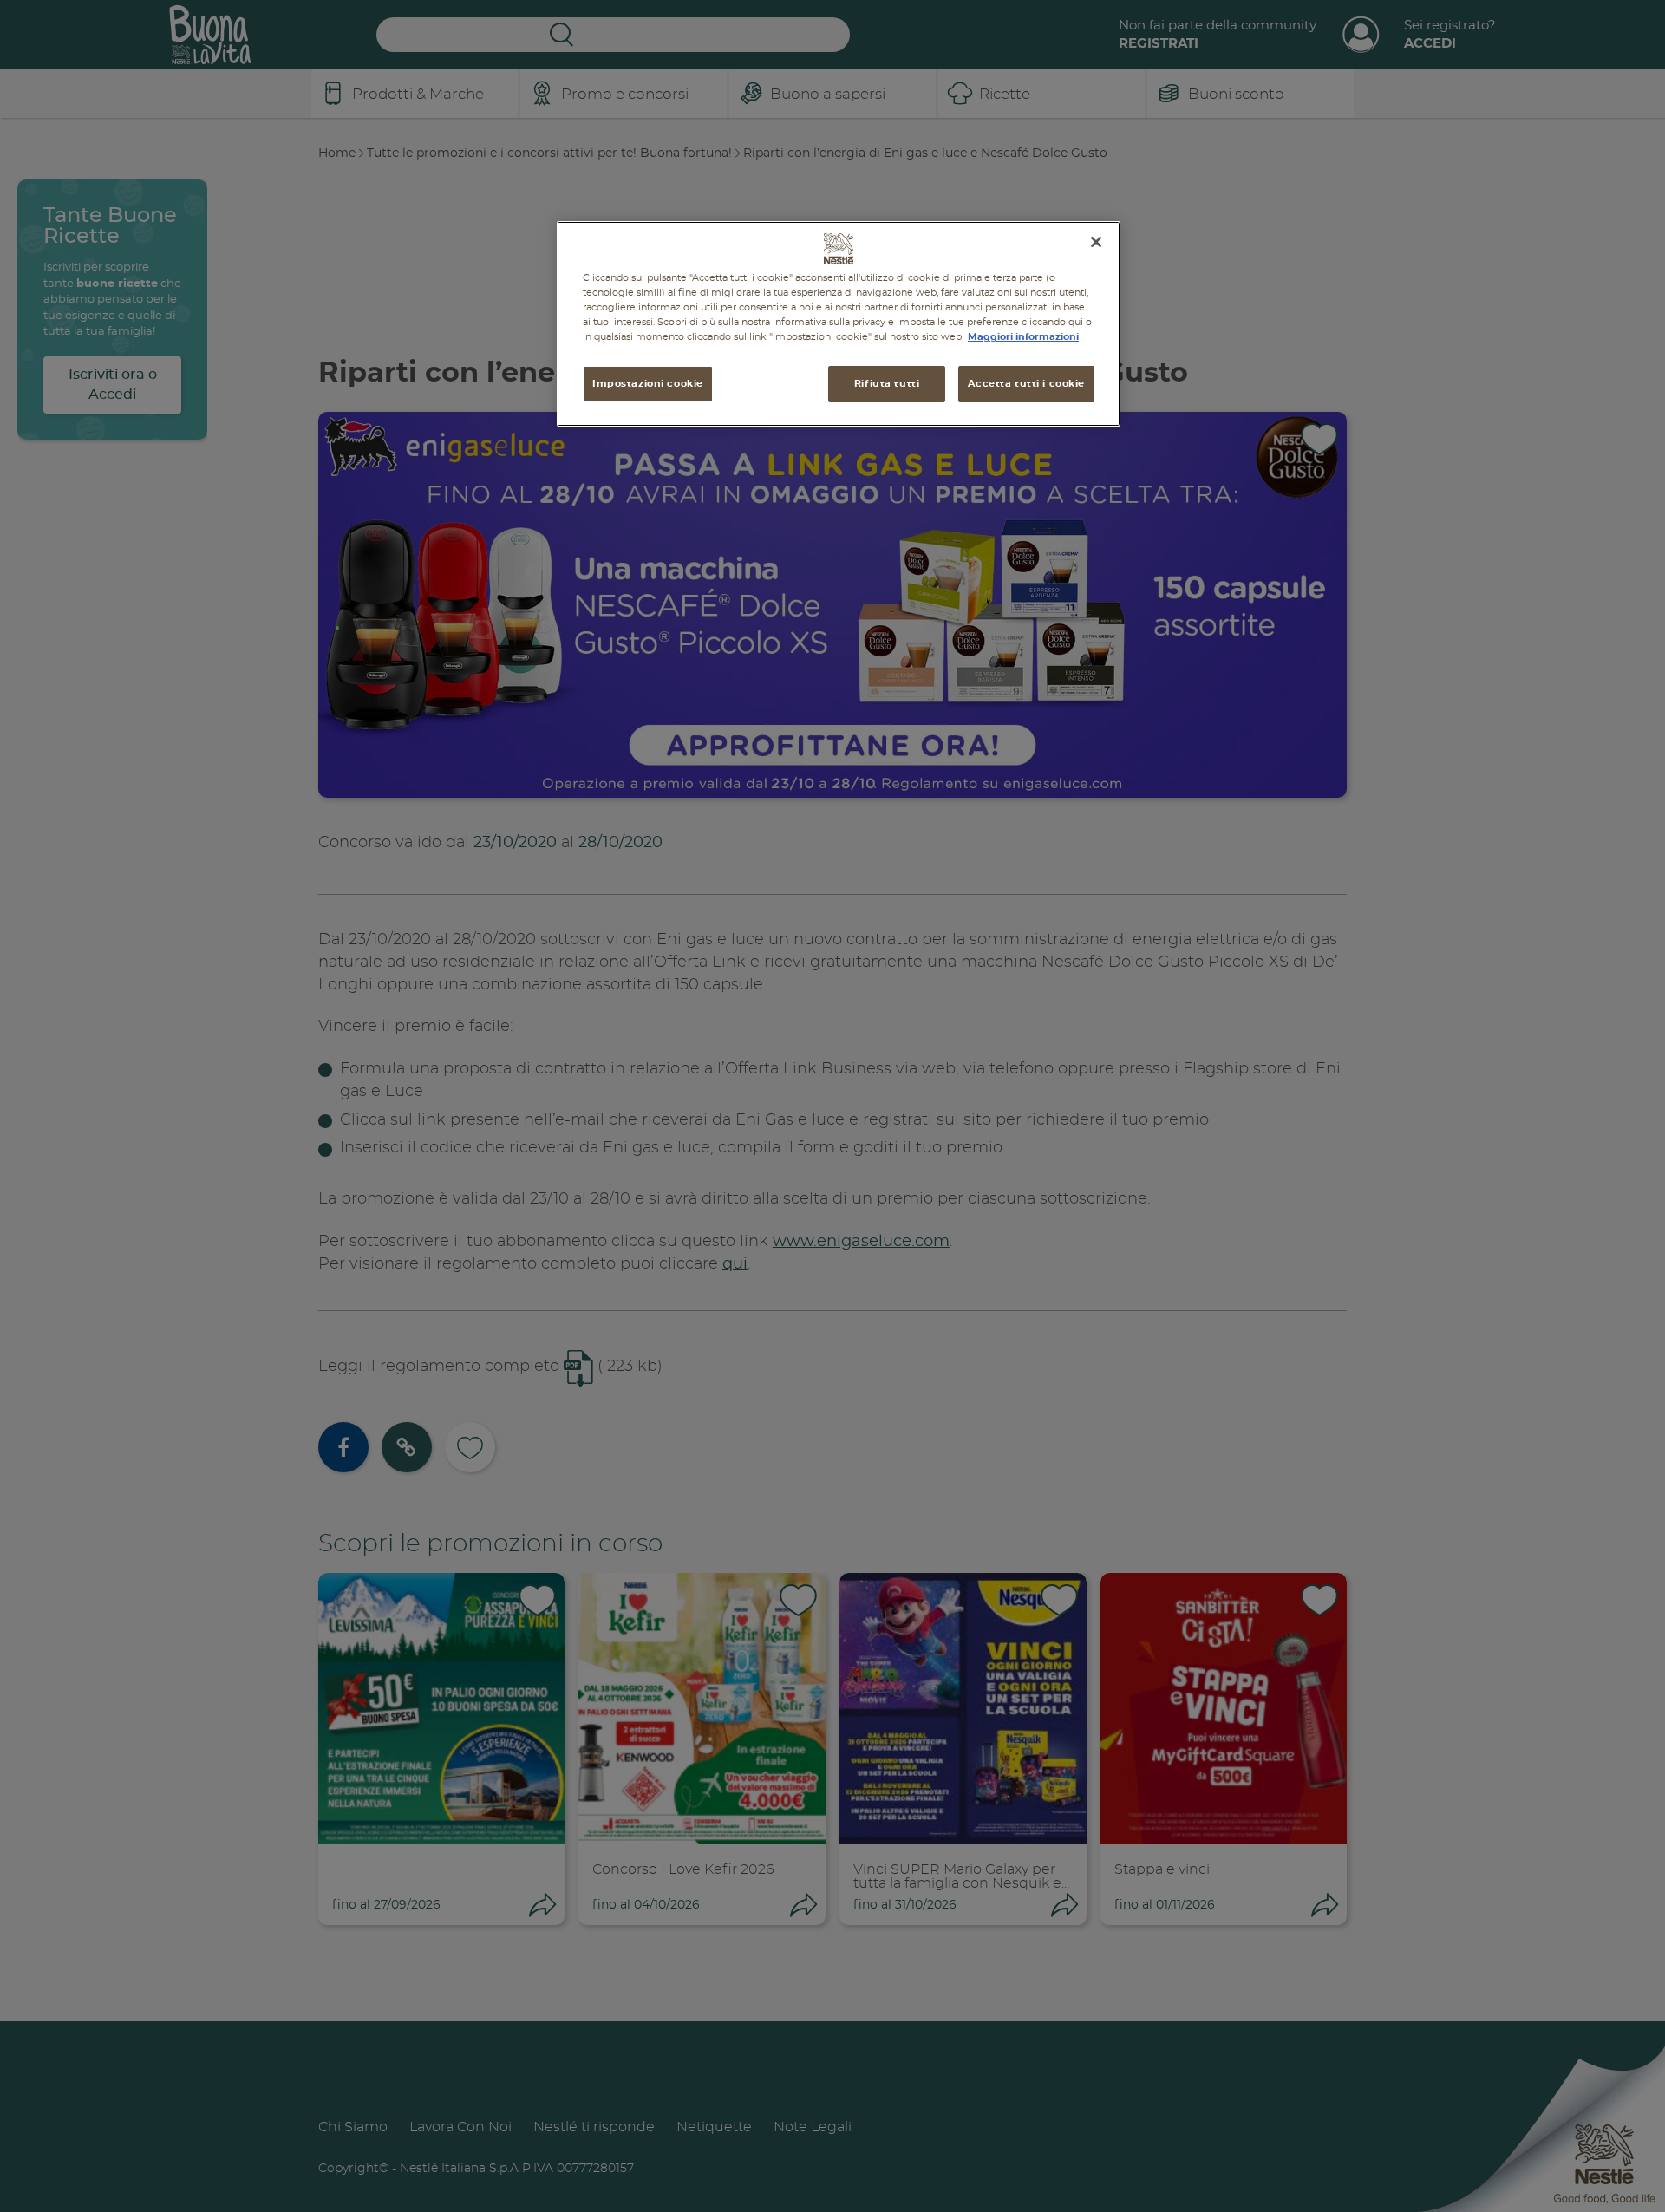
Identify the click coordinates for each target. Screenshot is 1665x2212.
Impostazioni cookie (648, 384)
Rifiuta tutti (887, 384)
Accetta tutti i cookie (1026, 384)
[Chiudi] (1096, 242)
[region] (839, 324)
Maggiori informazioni (1023, 337)
